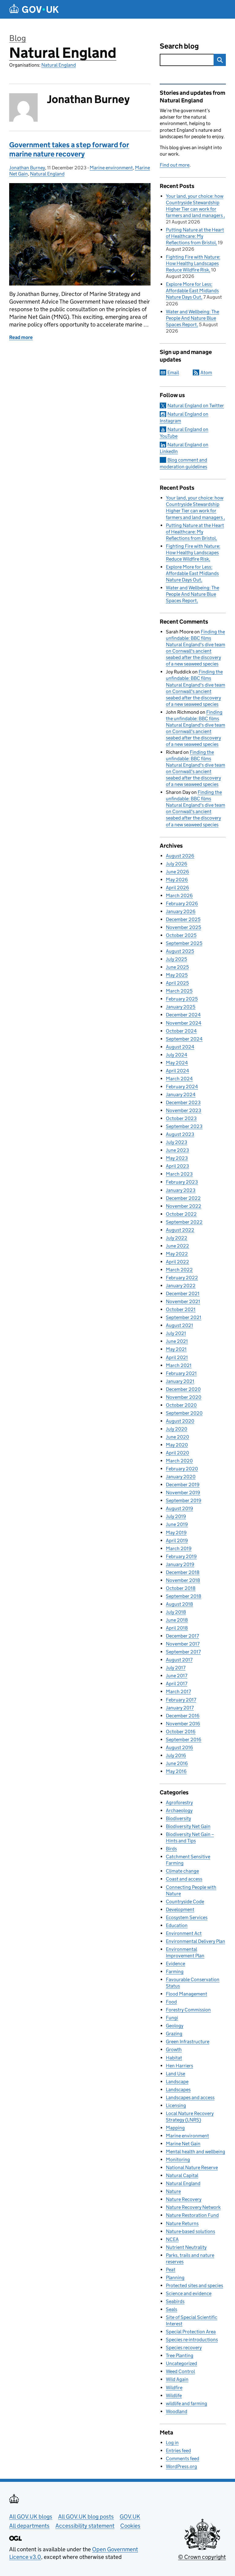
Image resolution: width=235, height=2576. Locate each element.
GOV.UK (130, 2517)
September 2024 (184, 1039)
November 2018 (183, 1580)
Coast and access (184, 1879)
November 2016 (183, 1724)
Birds (171, 1849)
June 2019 (177, 1524)
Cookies (130, 2526)
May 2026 (177, 880)
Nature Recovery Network (193, 2207)
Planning (175, 2277)
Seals (172, 2309)
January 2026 (181, 911)
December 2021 (183, 1294)
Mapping (175, 2128)
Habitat (174, 2058)
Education (177, 1925)
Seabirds (175, 2301)
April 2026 (177, 888)
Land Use (175, 2074)
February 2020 (182, 1469)
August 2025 (180, 951)
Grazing (174, 2034)
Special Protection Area (191, 2332)
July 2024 (177, 1055)
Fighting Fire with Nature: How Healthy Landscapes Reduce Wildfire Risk (193, 263)
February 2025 (182, 999)
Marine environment (111, 168)
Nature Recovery (184, 2199)
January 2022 (181, 1286)
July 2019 (176, 1516)
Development (180, 1909)
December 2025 (183, 919)
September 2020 (184, 1413)
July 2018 (176, 1612)
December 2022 (183, 1198)
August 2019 (179, 1508)
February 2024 (182, 1087)
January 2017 (180, 1708)
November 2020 (184, 1397)
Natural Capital (182, 2175)
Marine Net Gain (183, 2144)
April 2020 (177, 1453)
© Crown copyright (202, 2557)
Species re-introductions (192, 2340)
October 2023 (181, 1118)
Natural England (63, 53)
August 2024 (180, 1047)
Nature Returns (182, 2223)
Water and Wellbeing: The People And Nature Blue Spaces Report (192, 318)
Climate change (182, 1871)
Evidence (175, 1964)
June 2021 (177, 1341)
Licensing (176, 2105)
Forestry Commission (188, 2010)
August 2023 (180, 1134)
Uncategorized (181, 2363)
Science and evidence (189, 2293)
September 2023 (184, 1126)
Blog (18, 38)
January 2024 (181, 1095)
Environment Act (184, 1933)
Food (171, 2002)
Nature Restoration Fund (192, 2215)
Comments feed (183, 2458)
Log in (172, 2443)
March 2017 (178, 1692)
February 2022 (182, 1278)
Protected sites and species (194, 2285)
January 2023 (181, 1190)
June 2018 (177, 1620)
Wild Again (177, 2379)
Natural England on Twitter (196, 405)
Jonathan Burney (27, 168)
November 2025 (183, 927)
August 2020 (180, 1421)
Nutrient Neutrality (186, 2247)
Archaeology (179, 1810)
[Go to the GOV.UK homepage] (34, 9)
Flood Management (187, 1994)
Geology (175, 2026)
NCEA (172, 2239)
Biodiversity (178, 1818)
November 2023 (184, 1110)
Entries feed (178, 2451)
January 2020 (181, 1477)
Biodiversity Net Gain (188, 1826)
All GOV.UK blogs (31, 2517)
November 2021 (183, 1301)
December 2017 (182, 1636)
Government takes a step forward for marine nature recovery (69, 149)
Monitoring (178, 2160)
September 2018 (184, 1596)
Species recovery (184, 2348)
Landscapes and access (190, 2097)
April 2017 (177, 1684)
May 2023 (177, 1158)
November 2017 (183, 1644)
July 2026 (177, 864)
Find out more (175, 165)
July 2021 (176, 1333)
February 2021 (181, 1373)
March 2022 (179, 1270)
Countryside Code (185, 1902)
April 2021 (177, 1357)
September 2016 (184, 1739)
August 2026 (180, 856)
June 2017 (177, 1676)
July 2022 (177, 1238)
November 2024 (184, 1023)
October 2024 (181, 1031)
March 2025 (179, 991)
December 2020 (183, 1389)
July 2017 (176, 1668)
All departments (29, 2526)
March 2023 (179, 1174)
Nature (173, 2191)
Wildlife (174, 2395)
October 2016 (181, 1732)
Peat (171, 2270)
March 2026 (179, 896)
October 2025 (181, 935)
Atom (206, 372)
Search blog (179, 46)
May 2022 (177, 1254)
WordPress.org (181, 2466)
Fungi (172, 2018)
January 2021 (180, 1381)
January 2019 (180, 1564)
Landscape (177, 2082)
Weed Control (180, 2371)
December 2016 (183, 1716)
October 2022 (181, 1214)
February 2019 (181, 1556)
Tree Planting (180, 2355)
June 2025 (177, 967)
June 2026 (177, 872)
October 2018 (181, 1588)
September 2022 (184, 1222)
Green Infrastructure (188, 2042)
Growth (174, 2049)
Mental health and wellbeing (196, 2152)
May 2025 (177, 975)
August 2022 (180, 1230)
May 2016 (176, 1771)
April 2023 (177, 1166)
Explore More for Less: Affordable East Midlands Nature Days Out (192, 291)
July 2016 (176, 1755)
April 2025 (177, 983)
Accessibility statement (85, 2526)
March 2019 (179, 1548)
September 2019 (184, 1500)
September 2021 (184, 1317)
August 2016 (179, 1747)
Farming (175, 1972)
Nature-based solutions (190, 2231)
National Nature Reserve (192, 2167)
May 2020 (177, 1445)
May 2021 (176, 1349)
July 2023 (177, 1142)
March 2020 (179, 1461)
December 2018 (183, 1572)
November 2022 (184, 1206)
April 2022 (177, 1262)
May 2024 (177, 1063)
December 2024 (183, 1015)
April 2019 (177, 1540)
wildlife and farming (187, 2403)
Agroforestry (179, 1802)
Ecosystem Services (187, 1917)
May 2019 (176, 1533)
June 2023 (177, 1150)
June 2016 (177, 1763)
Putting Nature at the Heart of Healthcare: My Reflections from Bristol (195, 236)
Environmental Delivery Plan (196, 1941)
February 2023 (182, 1182)
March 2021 (179, 1365)
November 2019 (183, 1493)
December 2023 (183, 1102)
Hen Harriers (179, 2066)
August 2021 (179, 1325)
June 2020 (177, 1437)
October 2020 (181, 1405)
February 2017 (181, 1700)
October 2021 (181, 1309)
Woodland (177, 2411)
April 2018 (177, 1628)
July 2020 (177, 1429)
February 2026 (182, 903)
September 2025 (184, 943)
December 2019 (183, 1485)
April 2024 (177, 1071)
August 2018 (179, 1604)
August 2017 (179, 1660)
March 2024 (179, 1079)
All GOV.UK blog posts (86, 2517)
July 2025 (176, 959)
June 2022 (177, 1246)
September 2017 (183, 1652)
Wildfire (174, 2388)
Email (173, 372)
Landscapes (178, 2090)
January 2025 (181, 1007)
